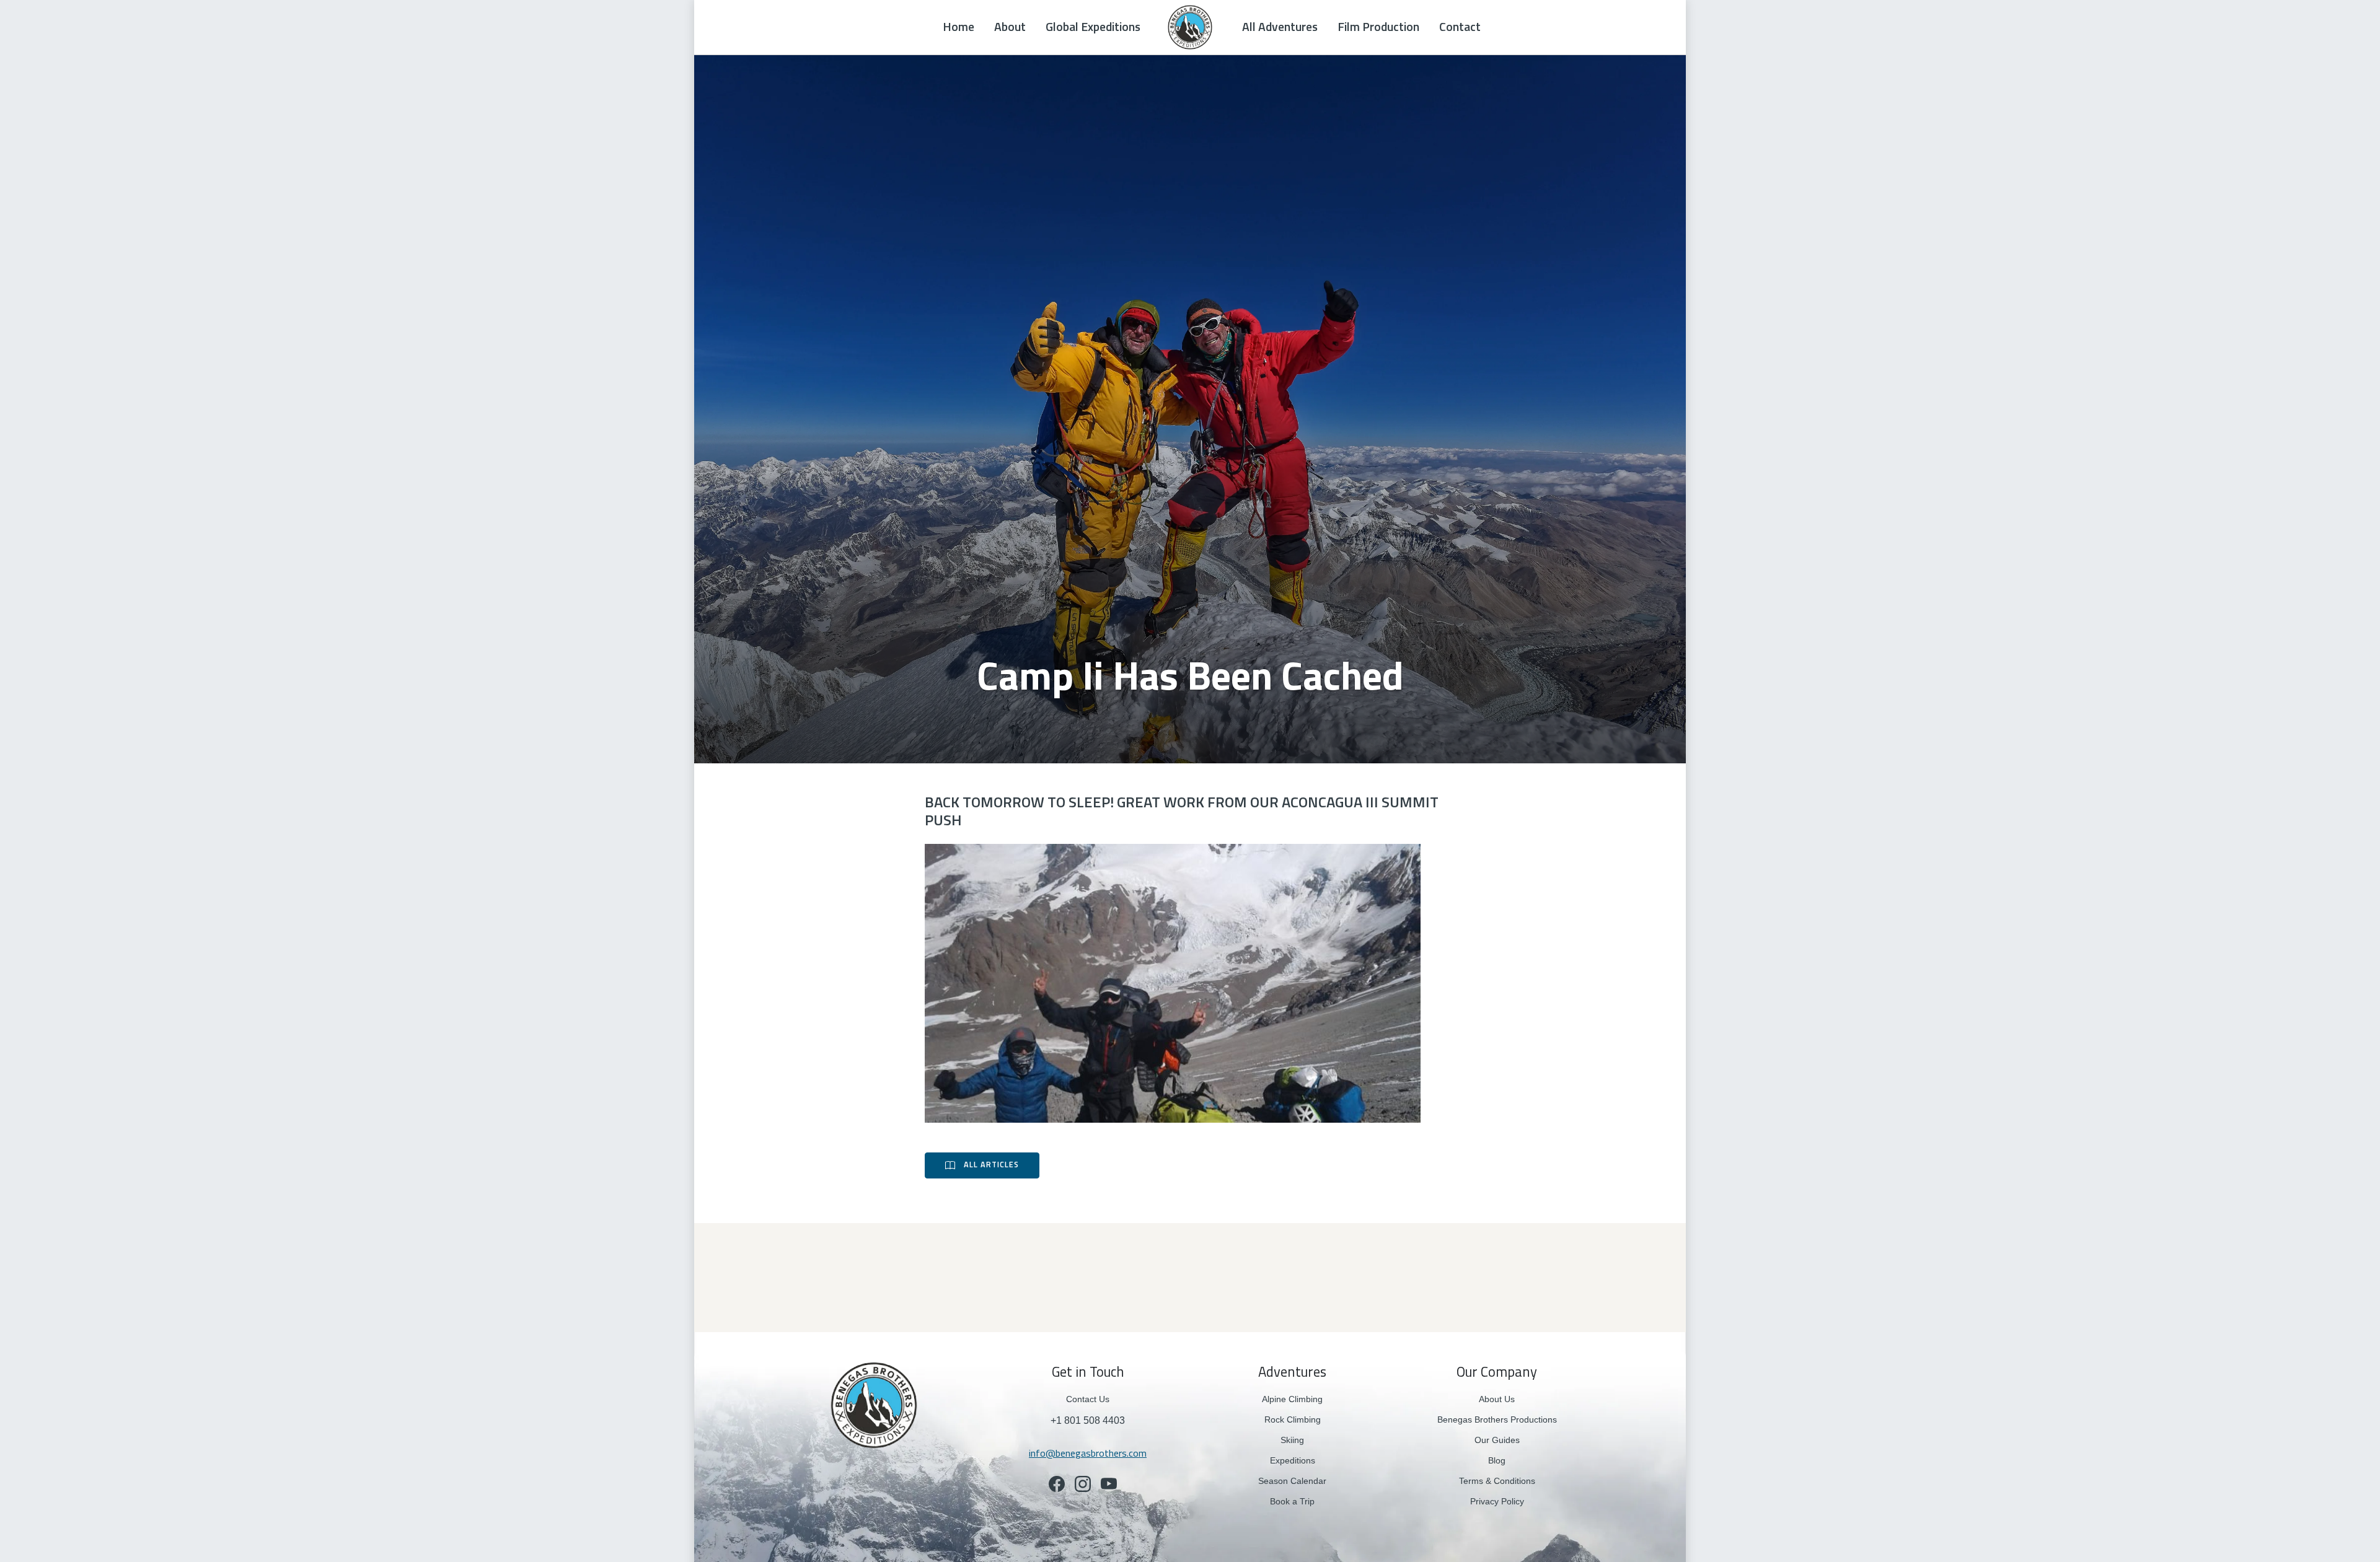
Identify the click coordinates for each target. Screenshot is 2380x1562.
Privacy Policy (1497, 1501)
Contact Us (1088, 1399)
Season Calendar (1292, 1481)
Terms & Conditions (1497, 1481)
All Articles (991, 1165)
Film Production (1378, 27)
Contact (1460, 27)
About (1010, 27)
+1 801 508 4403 (1088, 1420)
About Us (1497, 1399)
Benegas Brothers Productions (1497, 1419)
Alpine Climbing (1292, 1399)
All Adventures (1280, 27)
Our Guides (1497, 1440)
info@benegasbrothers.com (1088, 1453)
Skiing (1292, 1440)
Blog (1497, 1460)
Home (959, 27)
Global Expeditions (1093, 27)
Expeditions (1293, 1460)
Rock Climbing (1293, 1419)
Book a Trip (1292, 1501)
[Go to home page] (874, 1404)
